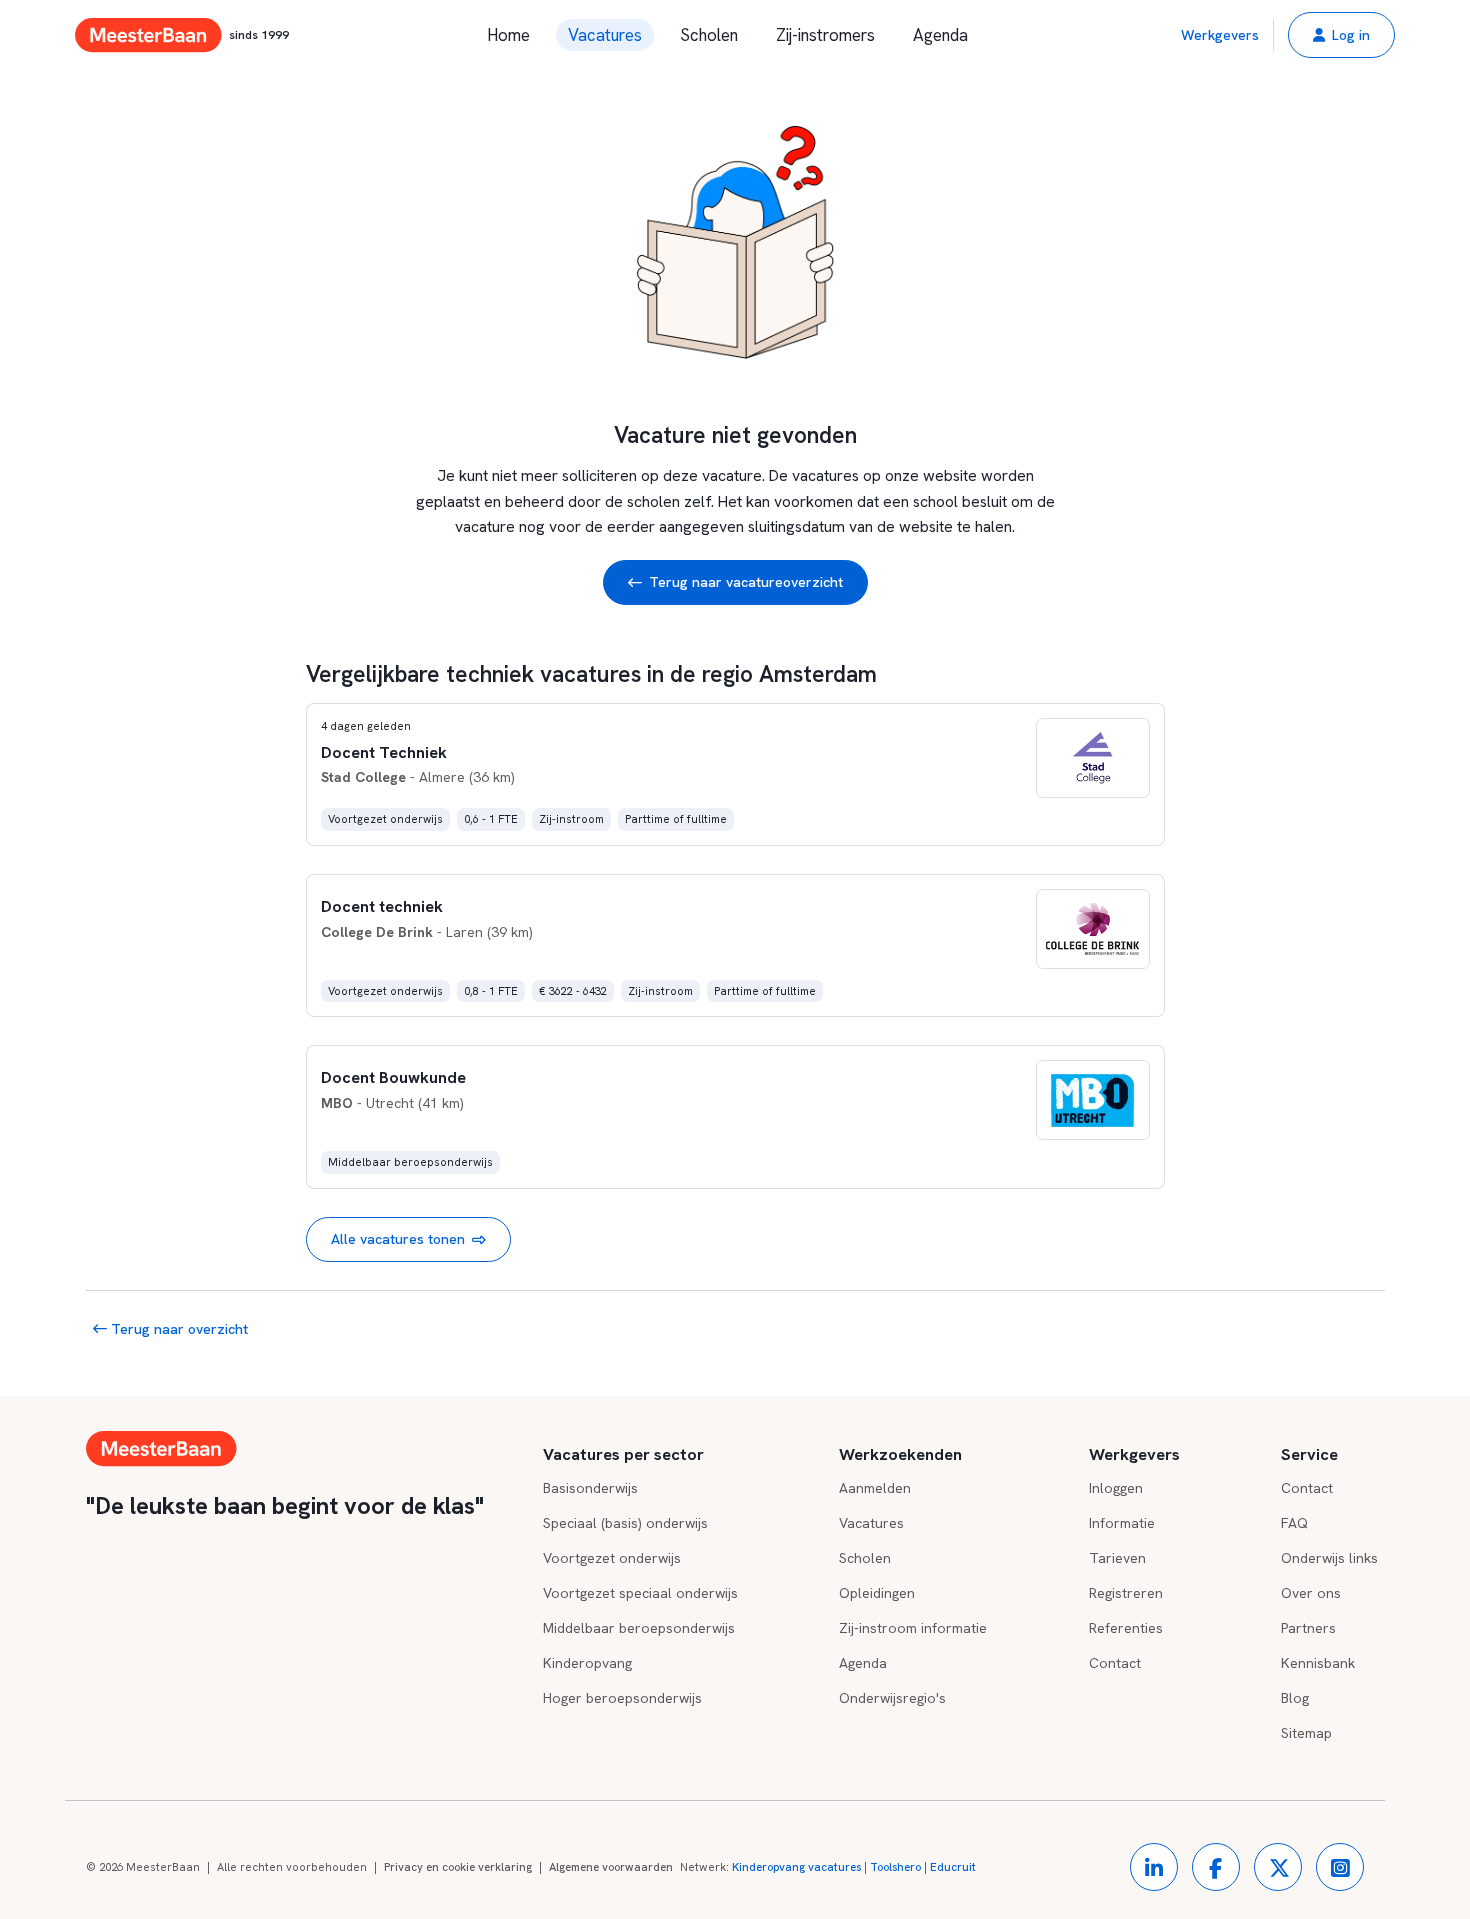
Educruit (953, 1867)
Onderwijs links (1329, 1558)
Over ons (1311, 1593)
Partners (1308, 1628)
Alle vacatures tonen (398, 1239)
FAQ (1294, 1523)
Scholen (709, 35)
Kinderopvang (587, 1663)
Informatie (1122, 1523)
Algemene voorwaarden (611, 1867)
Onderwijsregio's (892, 1698)
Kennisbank (1318, 1663)
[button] (1341, 35)
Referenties (1126, 1628)
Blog (1295, 1698)
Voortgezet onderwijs (612, 1558)
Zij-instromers (825, 35)
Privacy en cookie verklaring (458, 1867)
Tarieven (1117, 1558)
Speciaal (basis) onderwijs (625, 1523)
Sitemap (1306, 1733)
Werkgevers (1220, 35)
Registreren (1126, 1593)
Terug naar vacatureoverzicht (746, 582)
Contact (1115, 1663)
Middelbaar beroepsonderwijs (639, 1628)
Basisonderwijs (590, 1488)
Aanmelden (875, 1488)
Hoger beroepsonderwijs (622, 1698)
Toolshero (895, 1867)
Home (508, 35)
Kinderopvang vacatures (796, 1867)
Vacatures (605, 35)
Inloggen (1116, 1488)
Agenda (940, 35)
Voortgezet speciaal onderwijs (640, 1593)
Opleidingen (877, 1593)
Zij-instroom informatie (913, 1628)
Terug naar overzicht (177, 1329)
